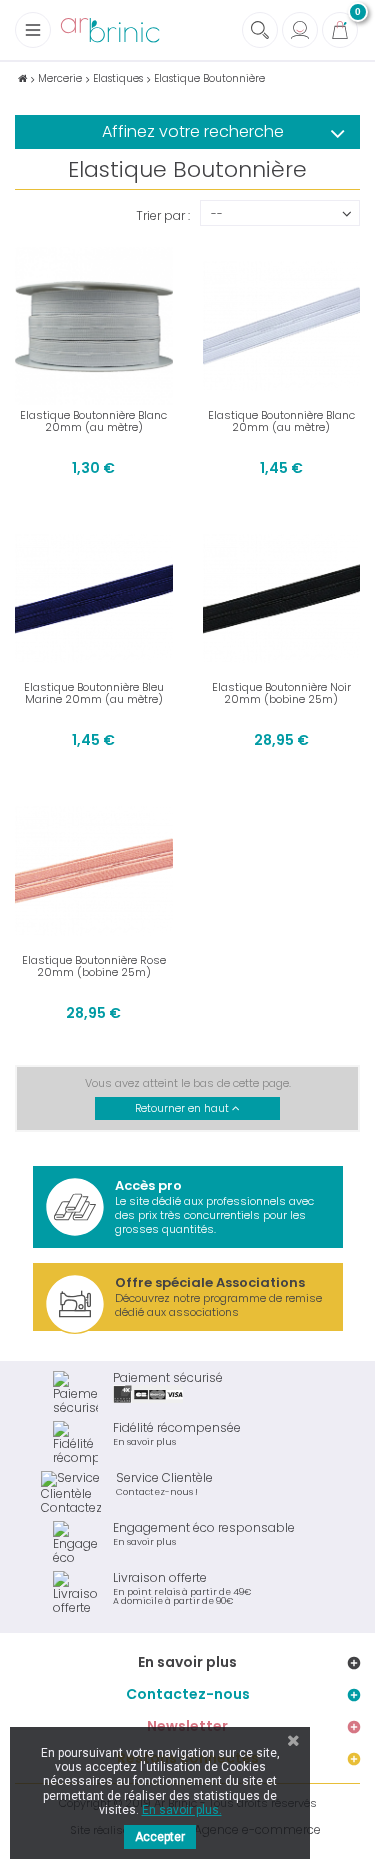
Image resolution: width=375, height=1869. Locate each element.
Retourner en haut (183, 1108)
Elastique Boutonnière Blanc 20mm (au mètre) (93, 421)
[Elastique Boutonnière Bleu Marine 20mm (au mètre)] (94, 599)
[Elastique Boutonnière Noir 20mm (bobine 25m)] (282, 599)
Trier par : (163, 214)
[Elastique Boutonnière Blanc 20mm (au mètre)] (94, 326)
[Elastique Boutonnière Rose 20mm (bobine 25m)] (94, 871)
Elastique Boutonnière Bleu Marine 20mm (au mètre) (94, 693)
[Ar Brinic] (110, 30)
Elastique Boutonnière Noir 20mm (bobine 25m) (281, 693)
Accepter (160, 1837)
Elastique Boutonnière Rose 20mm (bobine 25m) (94, 966)
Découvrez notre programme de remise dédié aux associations (218, 1296)
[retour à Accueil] (22, 78)
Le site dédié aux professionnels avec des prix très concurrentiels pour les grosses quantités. (214, 1206)
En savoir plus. (182, 1810)
